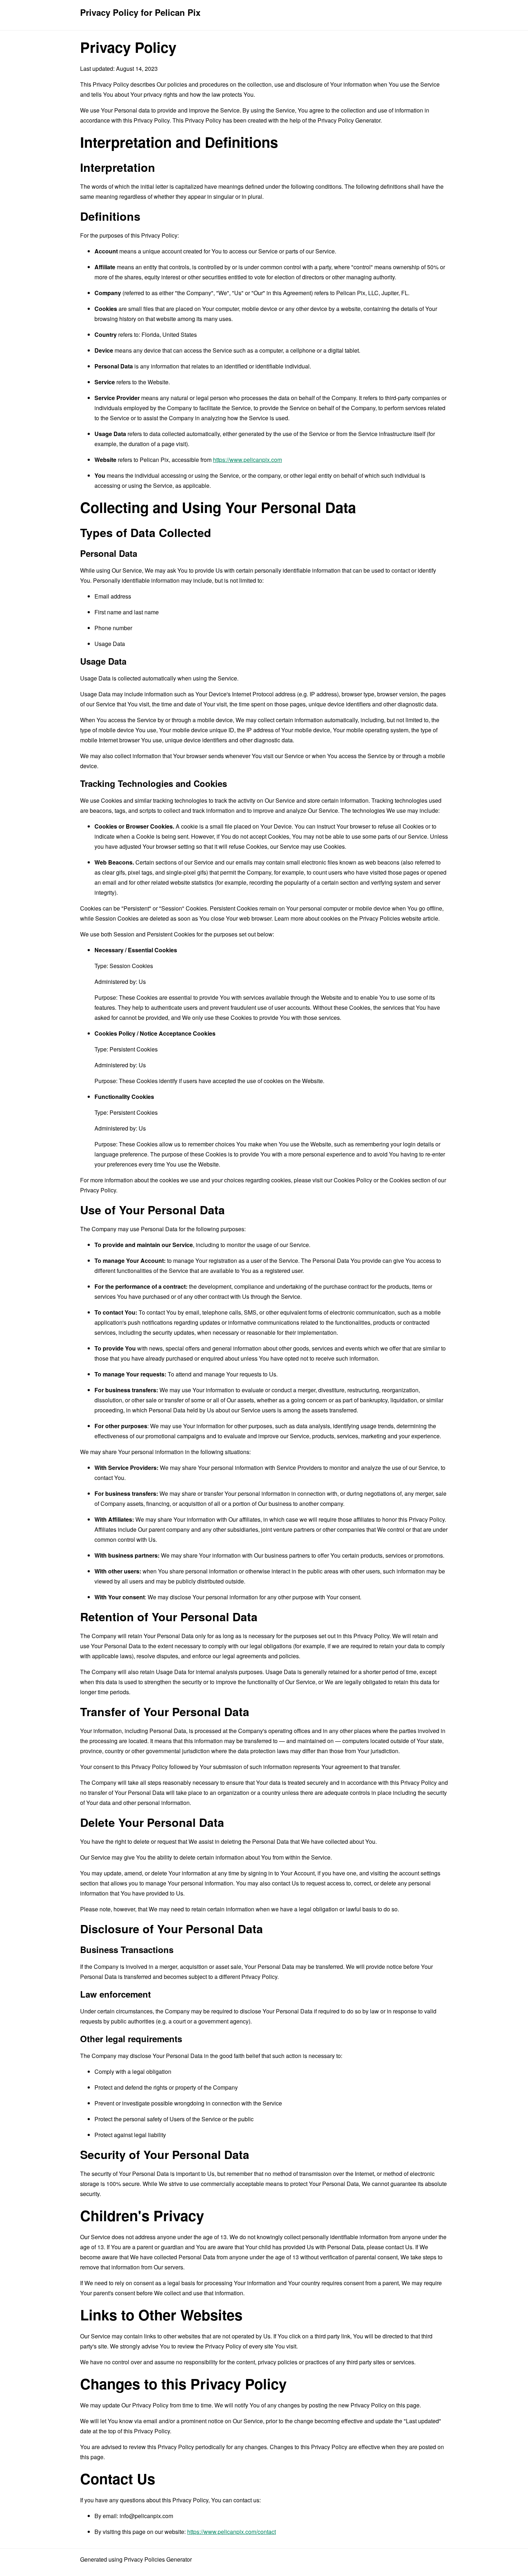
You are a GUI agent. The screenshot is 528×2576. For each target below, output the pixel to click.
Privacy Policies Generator (158, 2559)
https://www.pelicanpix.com (247, 460)
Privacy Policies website (390, 918)
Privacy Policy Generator (349, 120)
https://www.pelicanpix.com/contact (231, 2532)
